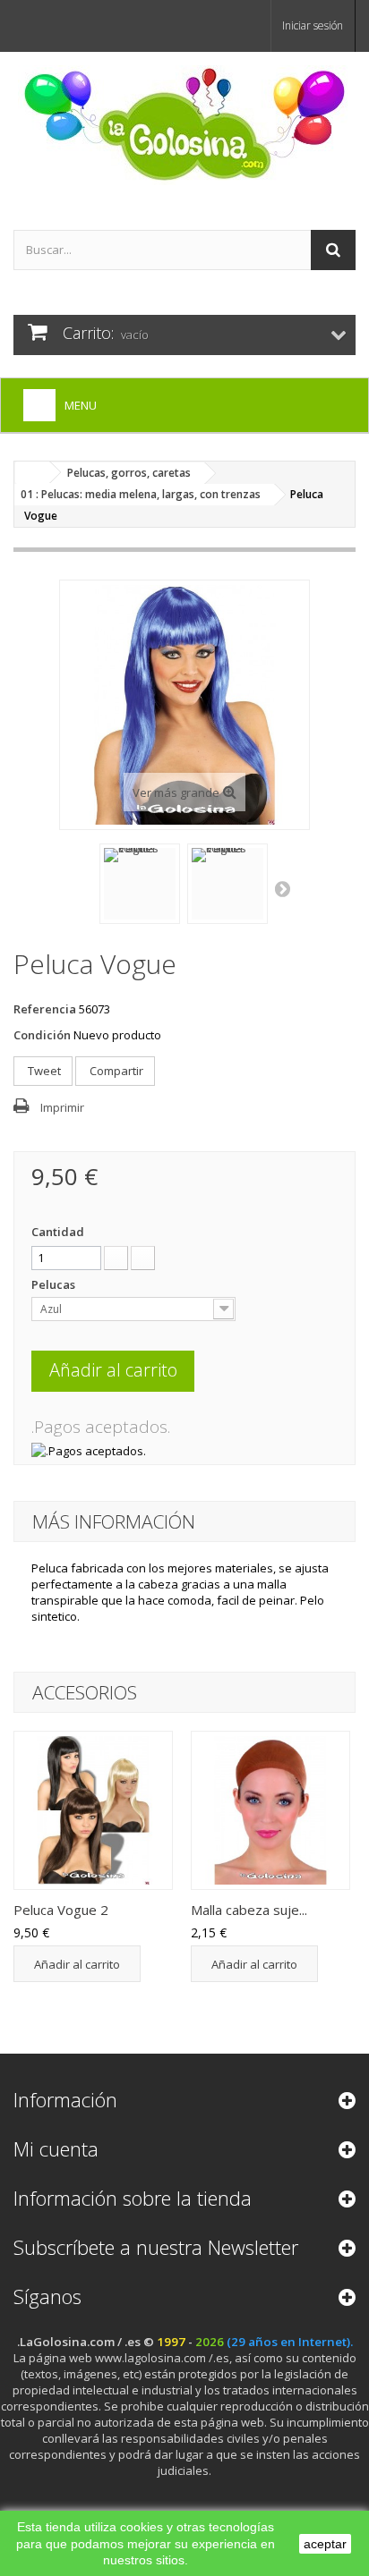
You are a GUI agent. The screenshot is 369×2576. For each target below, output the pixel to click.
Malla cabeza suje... (249, 1910)
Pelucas (55, 1284)
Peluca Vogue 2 (61, 1910)
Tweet (43, 1071)
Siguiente (284, 888)
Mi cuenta (56, 2148)
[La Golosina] (184, 125)
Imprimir (62, 1107)
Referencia (45, 1009)
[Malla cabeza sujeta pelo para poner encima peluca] (270, 1810)
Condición (42, 1035)
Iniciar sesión (313, 25)
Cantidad (58, 1232)
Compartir (115, 1071)
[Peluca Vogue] (93, 1810)
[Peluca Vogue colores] (140, 884)
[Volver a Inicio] (32, 473)
